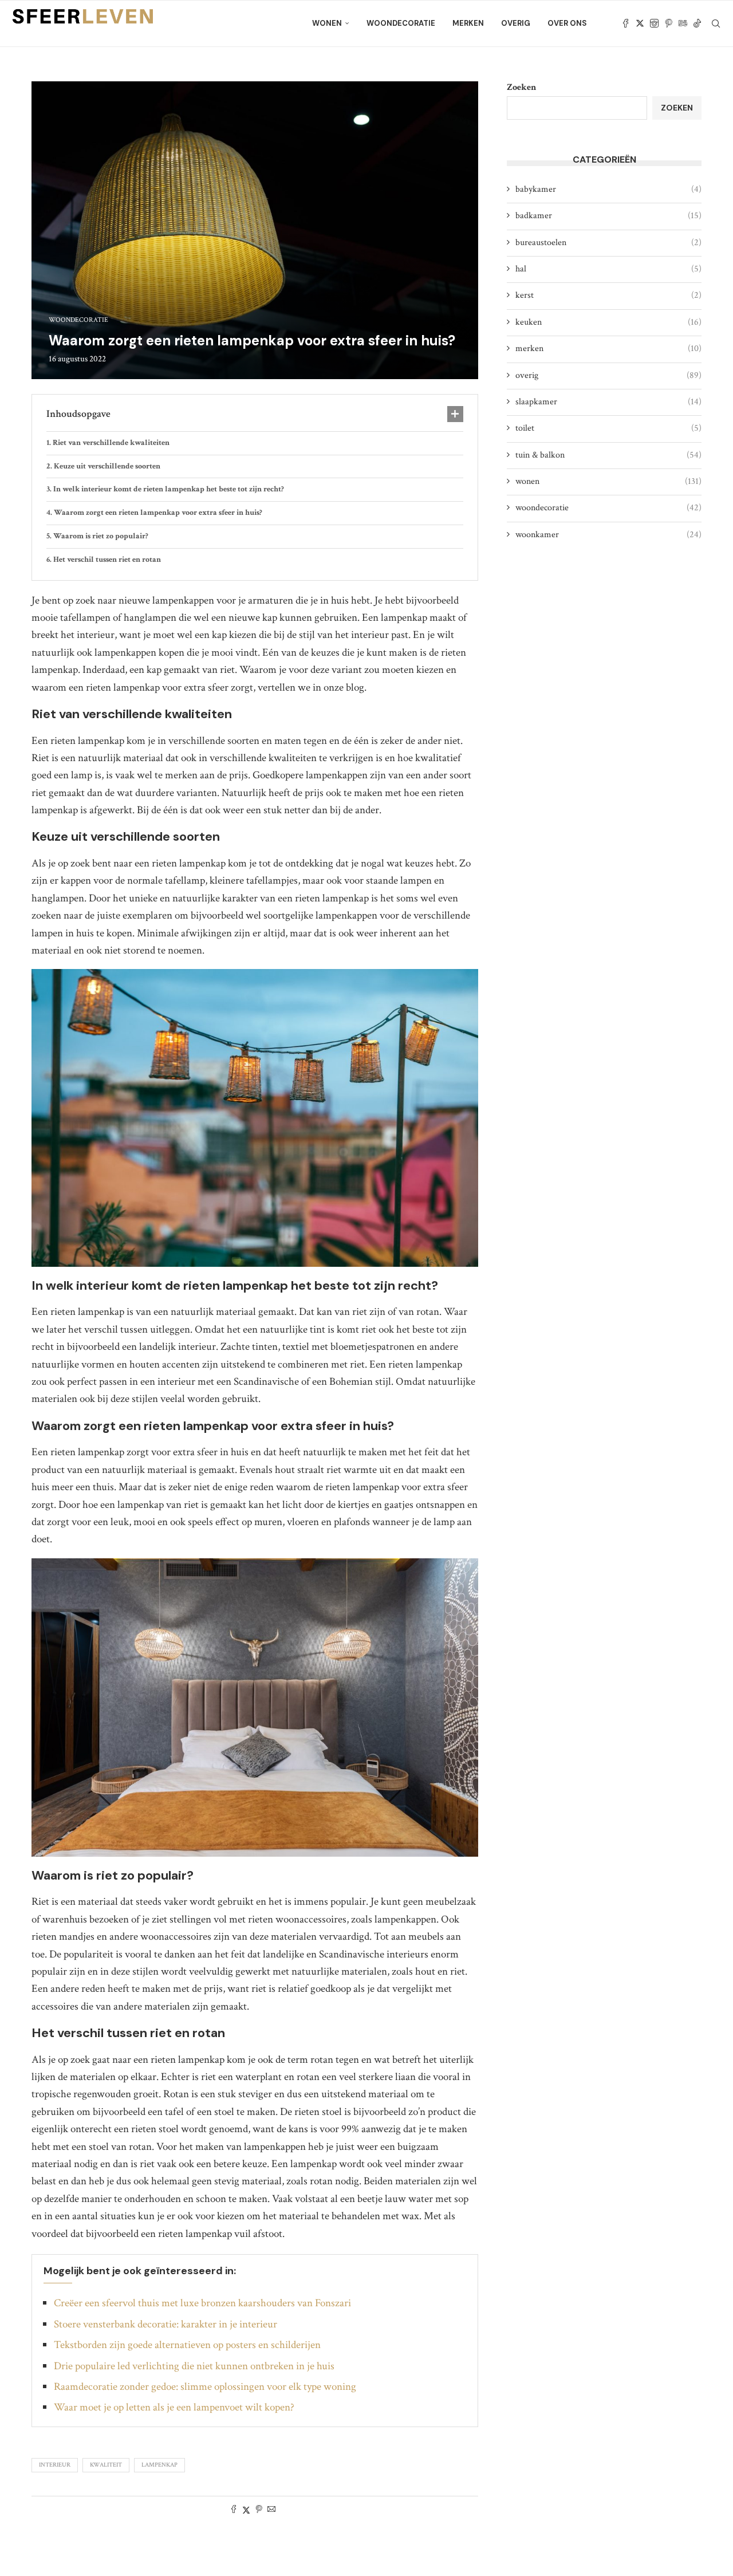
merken (468, 23)
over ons (567, 23)
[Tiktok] (697, 23)
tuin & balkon (608, 455)
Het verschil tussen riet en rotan (107, 560)
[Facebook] (626, 23)
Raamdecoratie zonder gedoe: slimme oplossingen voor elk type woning (205, 2387)
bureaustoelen (608, 243)
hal (608, 269)
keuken (608, 322)
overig (516, 23)
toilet (608, 428)
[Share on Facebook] (234, 2510)
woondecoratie (401, 23)
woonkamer (608, 535)
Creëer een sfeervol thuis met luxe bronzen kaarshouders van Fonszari (202, 2303)
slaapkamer (608, 402)
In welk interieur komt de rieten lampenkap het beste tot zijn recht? (169, 489)
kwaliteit (106, 2465)
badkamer (608, 216)
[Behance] (683, 23)
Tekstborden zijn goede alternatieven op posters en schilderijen (187, 2345)
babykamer (608, 189)
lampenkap (159, 2465)
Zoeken (521, 87)
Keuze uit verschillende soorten (107, 466)
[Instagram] (654, 23)
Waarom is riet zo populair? (101, 536)
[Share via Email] (271, 2510)
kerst (608, 295)
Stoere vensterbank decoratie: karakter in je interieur (165, 2324)
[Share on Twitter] (246, 2510)
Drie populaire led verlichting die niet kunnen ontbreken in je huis (194, 2366)
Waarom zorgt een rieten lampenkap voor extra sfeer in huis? (158, 513)
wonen (327, 23)
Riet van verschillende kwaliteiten (111, 443)
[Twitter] (640, 23)
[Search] (716, 23)
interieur (55, 2465)
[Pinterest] (669, 23)
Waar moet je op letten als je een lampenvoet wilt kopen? (174, 2407)
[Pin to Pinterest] (259, 2510)
